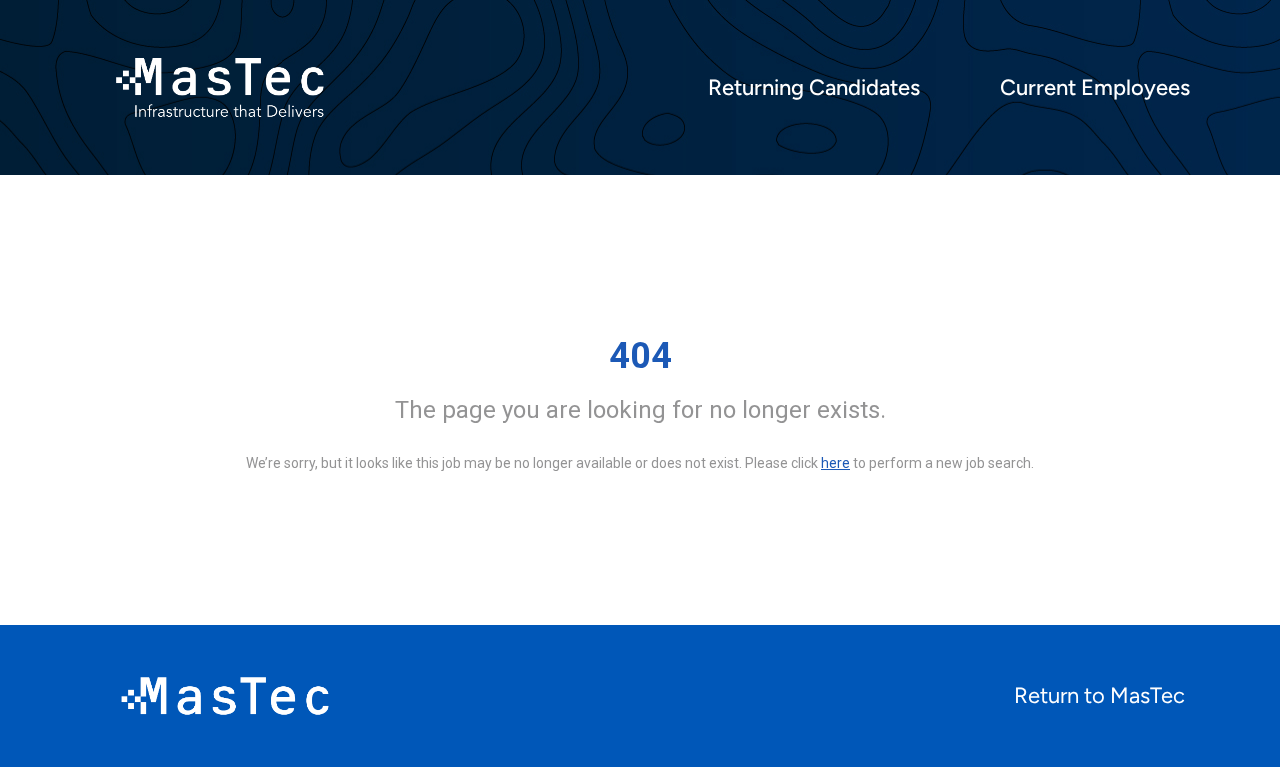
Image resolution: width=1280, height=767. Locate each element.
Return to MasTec (1099, 695)
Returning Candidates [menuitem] (814, 88)
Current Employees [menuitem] (1095, 88)
